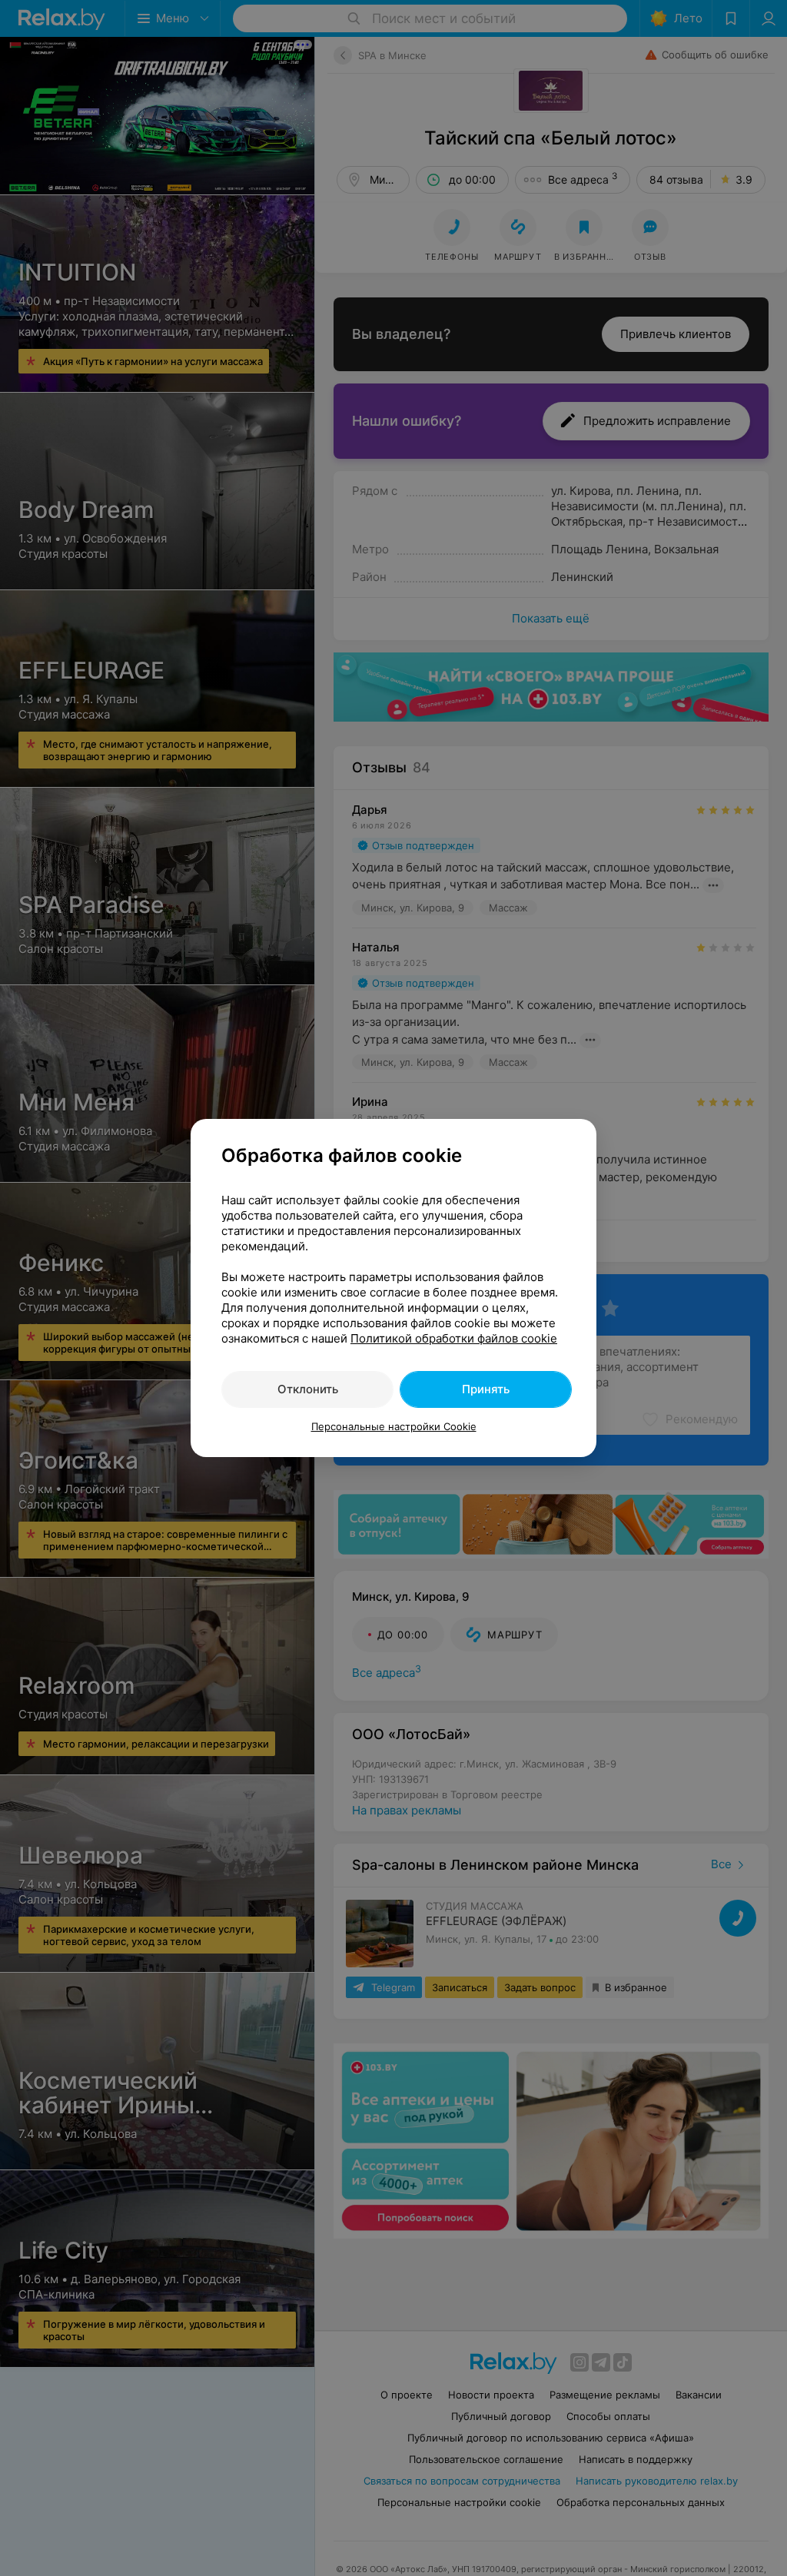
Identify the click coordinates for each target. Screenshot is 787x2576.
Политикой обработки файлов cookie (454, 1338)
